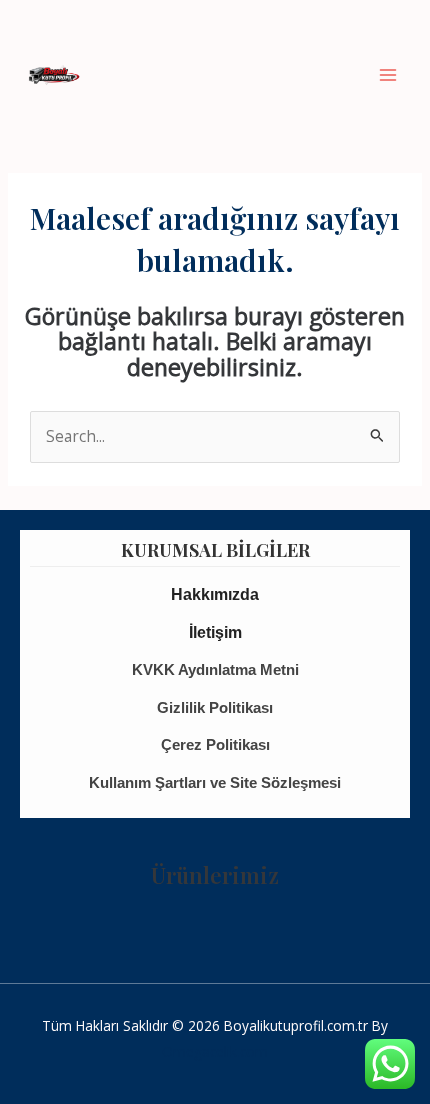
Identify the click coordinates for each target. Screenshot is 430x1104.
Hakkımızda (215, 594)
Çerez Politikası (215, 744)
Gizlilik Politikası (215, 707)
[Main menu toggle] (388, 74)
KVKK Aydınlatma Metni (215, 669)
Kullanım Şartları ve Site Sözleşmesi (215, 782)
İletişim (215, 632)
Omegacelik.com (215, 1051)
